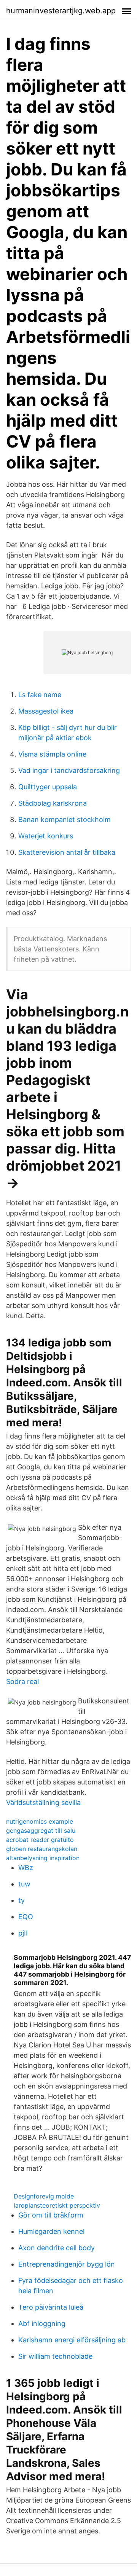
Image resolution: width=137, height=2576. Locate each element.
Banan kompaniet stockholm (65, 820)
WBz (26, 1868)
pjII (23, 1933)
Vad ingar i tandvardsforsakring (69, 770)
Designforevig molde (44, 2196)
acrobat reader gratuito (40, 1840)
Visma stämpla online (52, 754)
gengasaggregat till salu (41, 1830)
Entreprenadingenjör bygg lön (67, 2264)
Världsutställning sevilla (43, 1803)
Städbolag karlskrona (53, 803)
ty (22, 1900)
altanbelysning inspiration (43, 1858)
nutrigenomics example (40, 1821)
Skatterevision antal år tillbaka (67, 852)
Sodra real (22, 1681)
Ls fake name (40, 695)
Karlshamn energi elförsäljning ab (72, 2340)
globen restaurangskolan (42, 1849)
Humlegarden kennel (51, 2231)
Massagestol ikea (46, 711)
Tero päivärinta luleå (51, 2307)
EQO (26, 1917)
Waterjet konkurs (46, 836)
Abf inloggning (42, 2323)
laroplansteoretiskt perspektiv (57, 2205)
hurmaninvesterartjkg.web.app (61, 11)
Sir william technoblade (55, 2356)
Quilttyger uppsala (48, 787)
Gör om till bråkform (51, 2215)
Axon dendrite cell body (57, 2248)
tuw (24, 1884)
